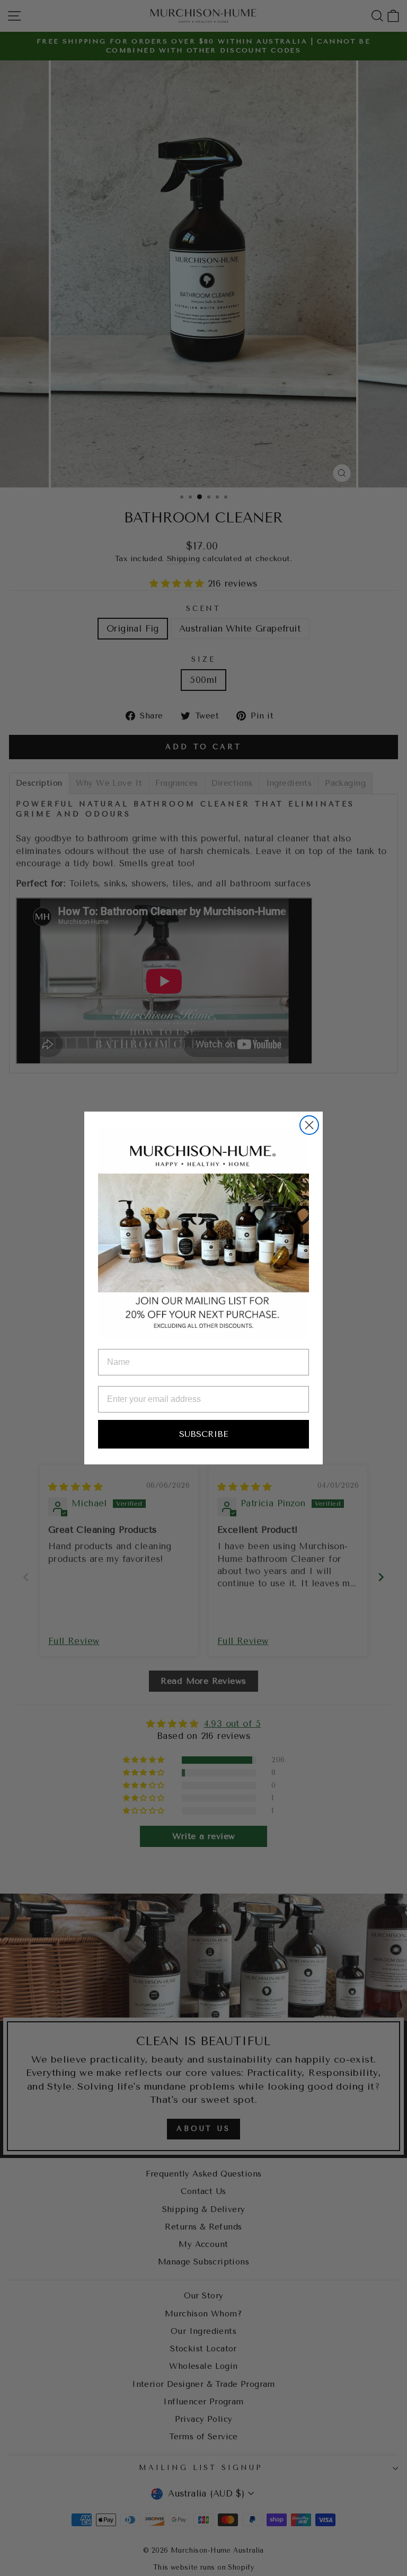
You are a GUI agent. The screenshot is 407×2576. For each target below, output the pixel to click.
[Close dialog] (309, 1125)
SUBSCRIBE (204, 1434)
